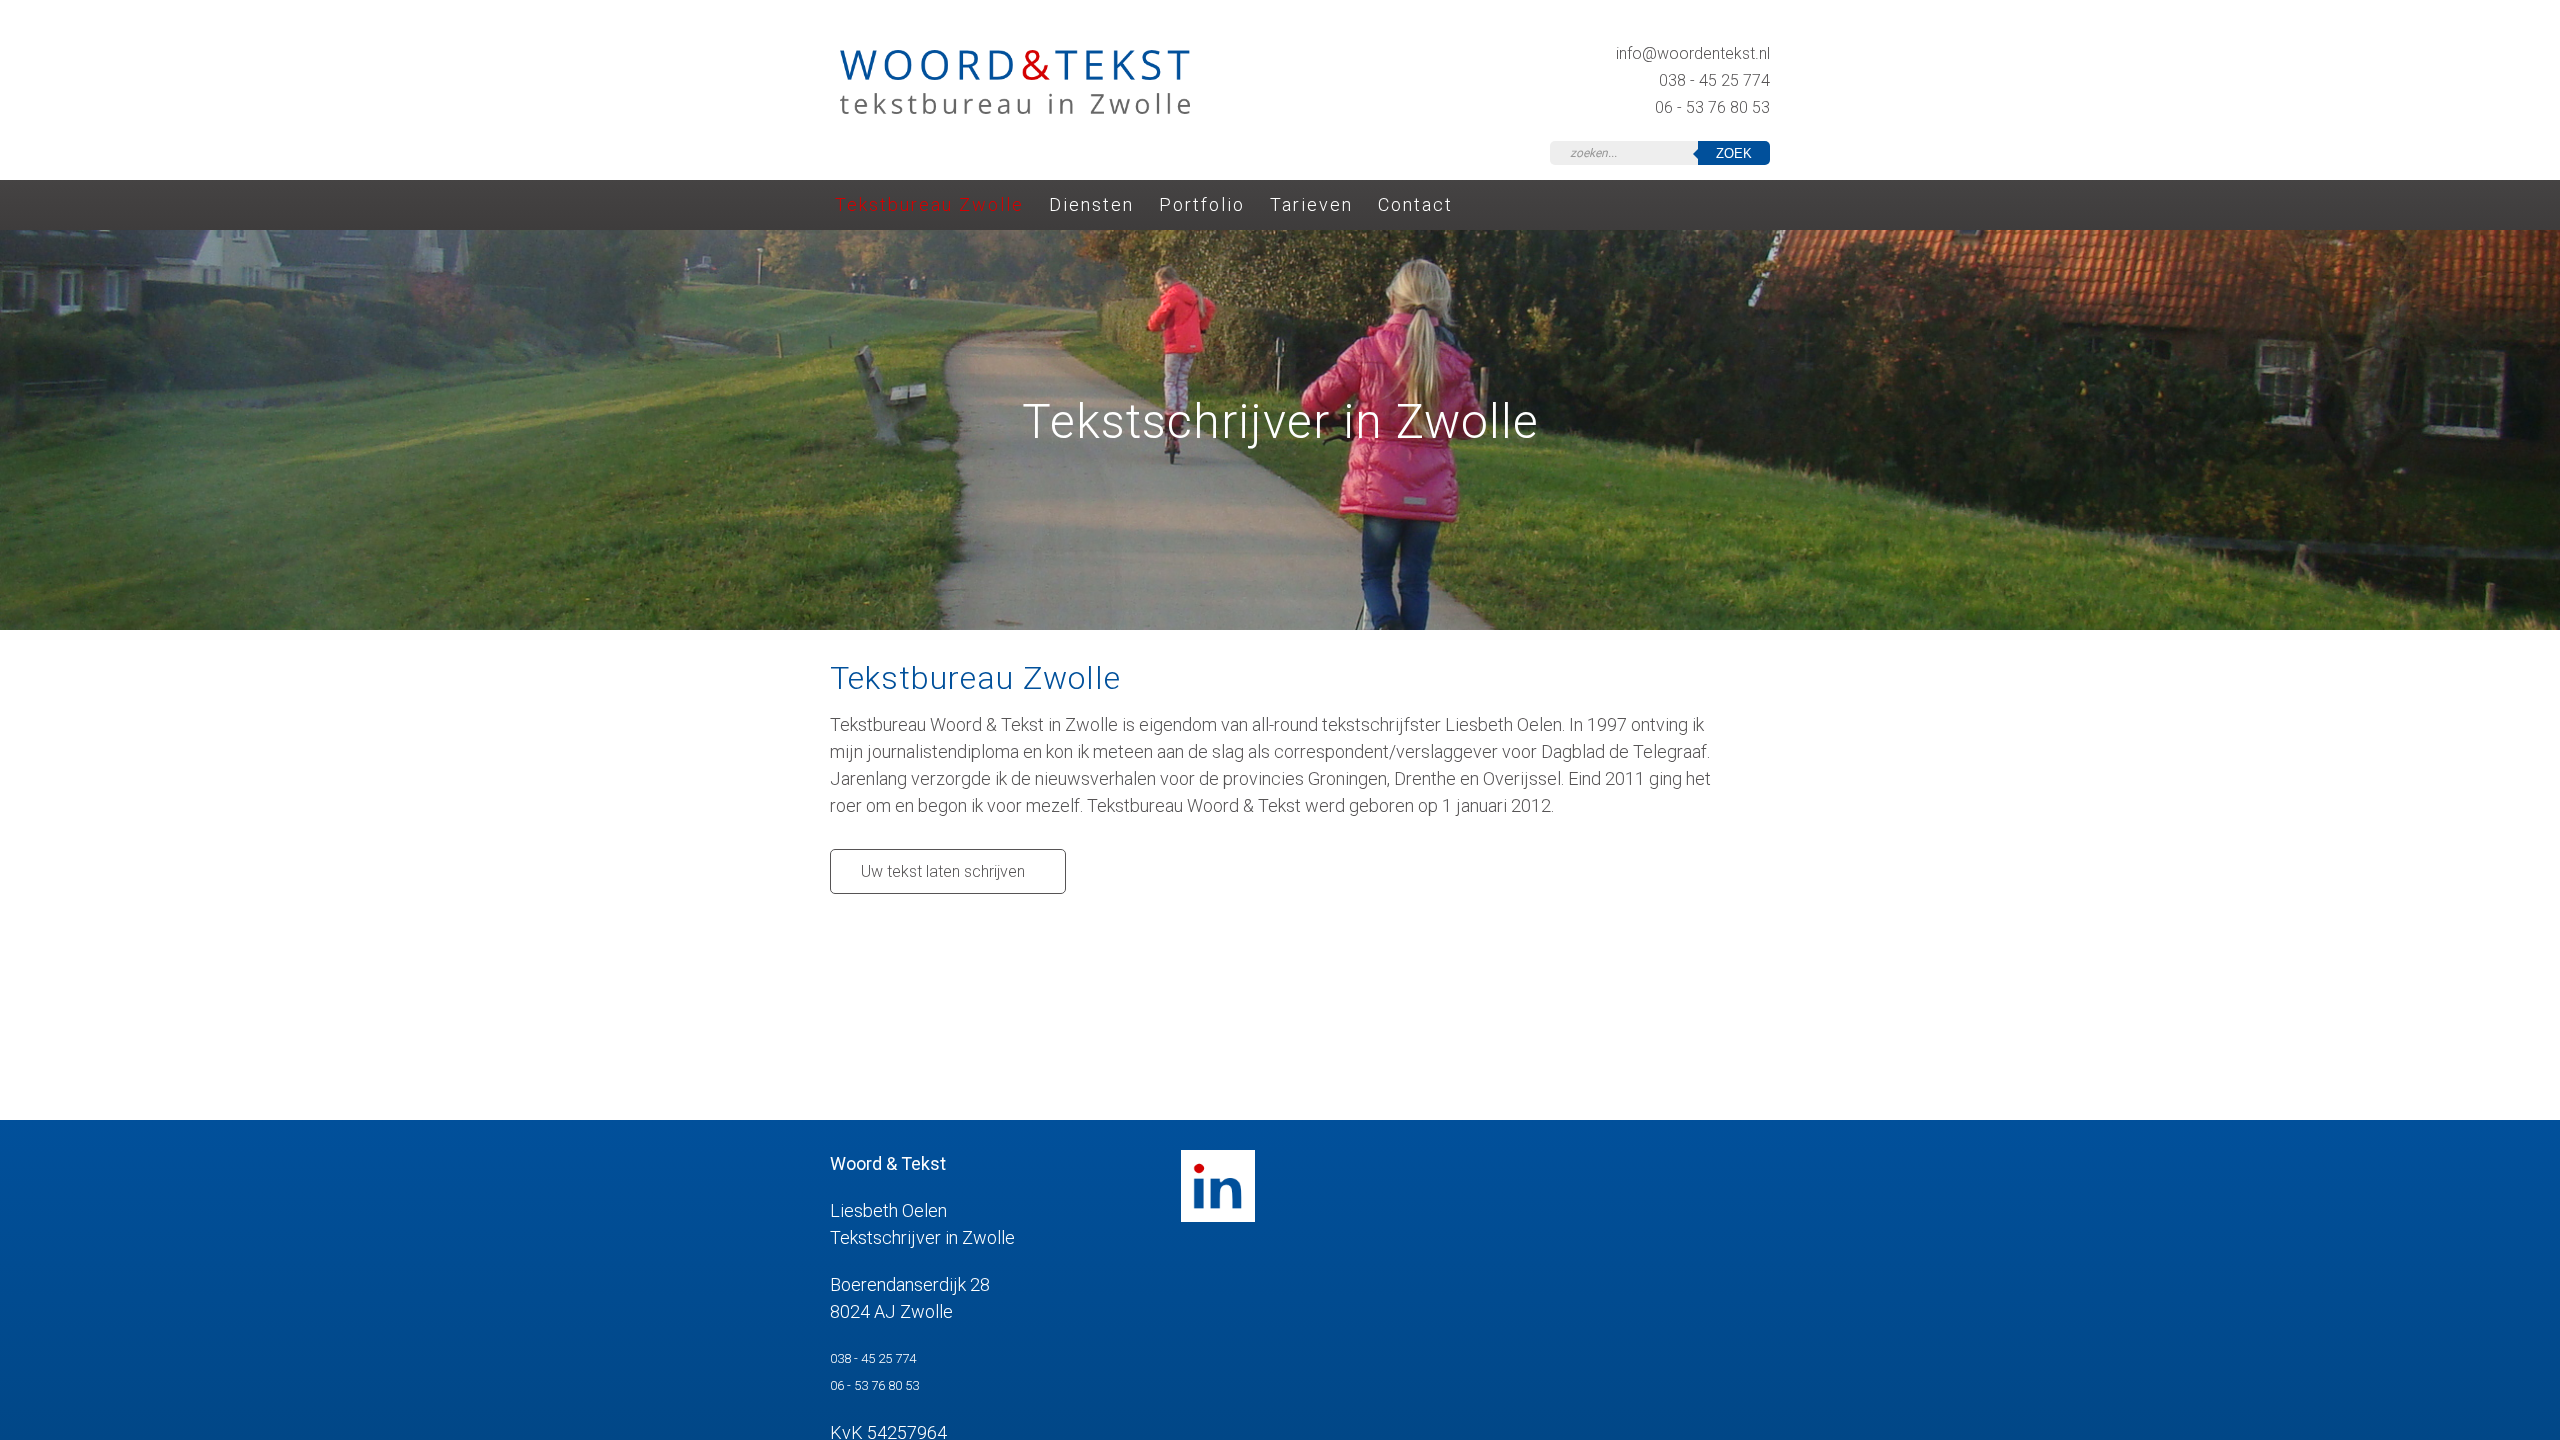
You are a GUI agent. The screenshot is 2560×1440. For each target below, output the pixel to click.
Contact (1415, 205)
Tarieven (1311, 205)
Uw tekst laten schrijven (943, 871)
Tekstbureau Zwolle (929, 205)
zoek (1734, 153)
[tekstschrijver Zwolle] (1015, 109)
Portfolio (1202, 205)
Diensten (1091, 205)
